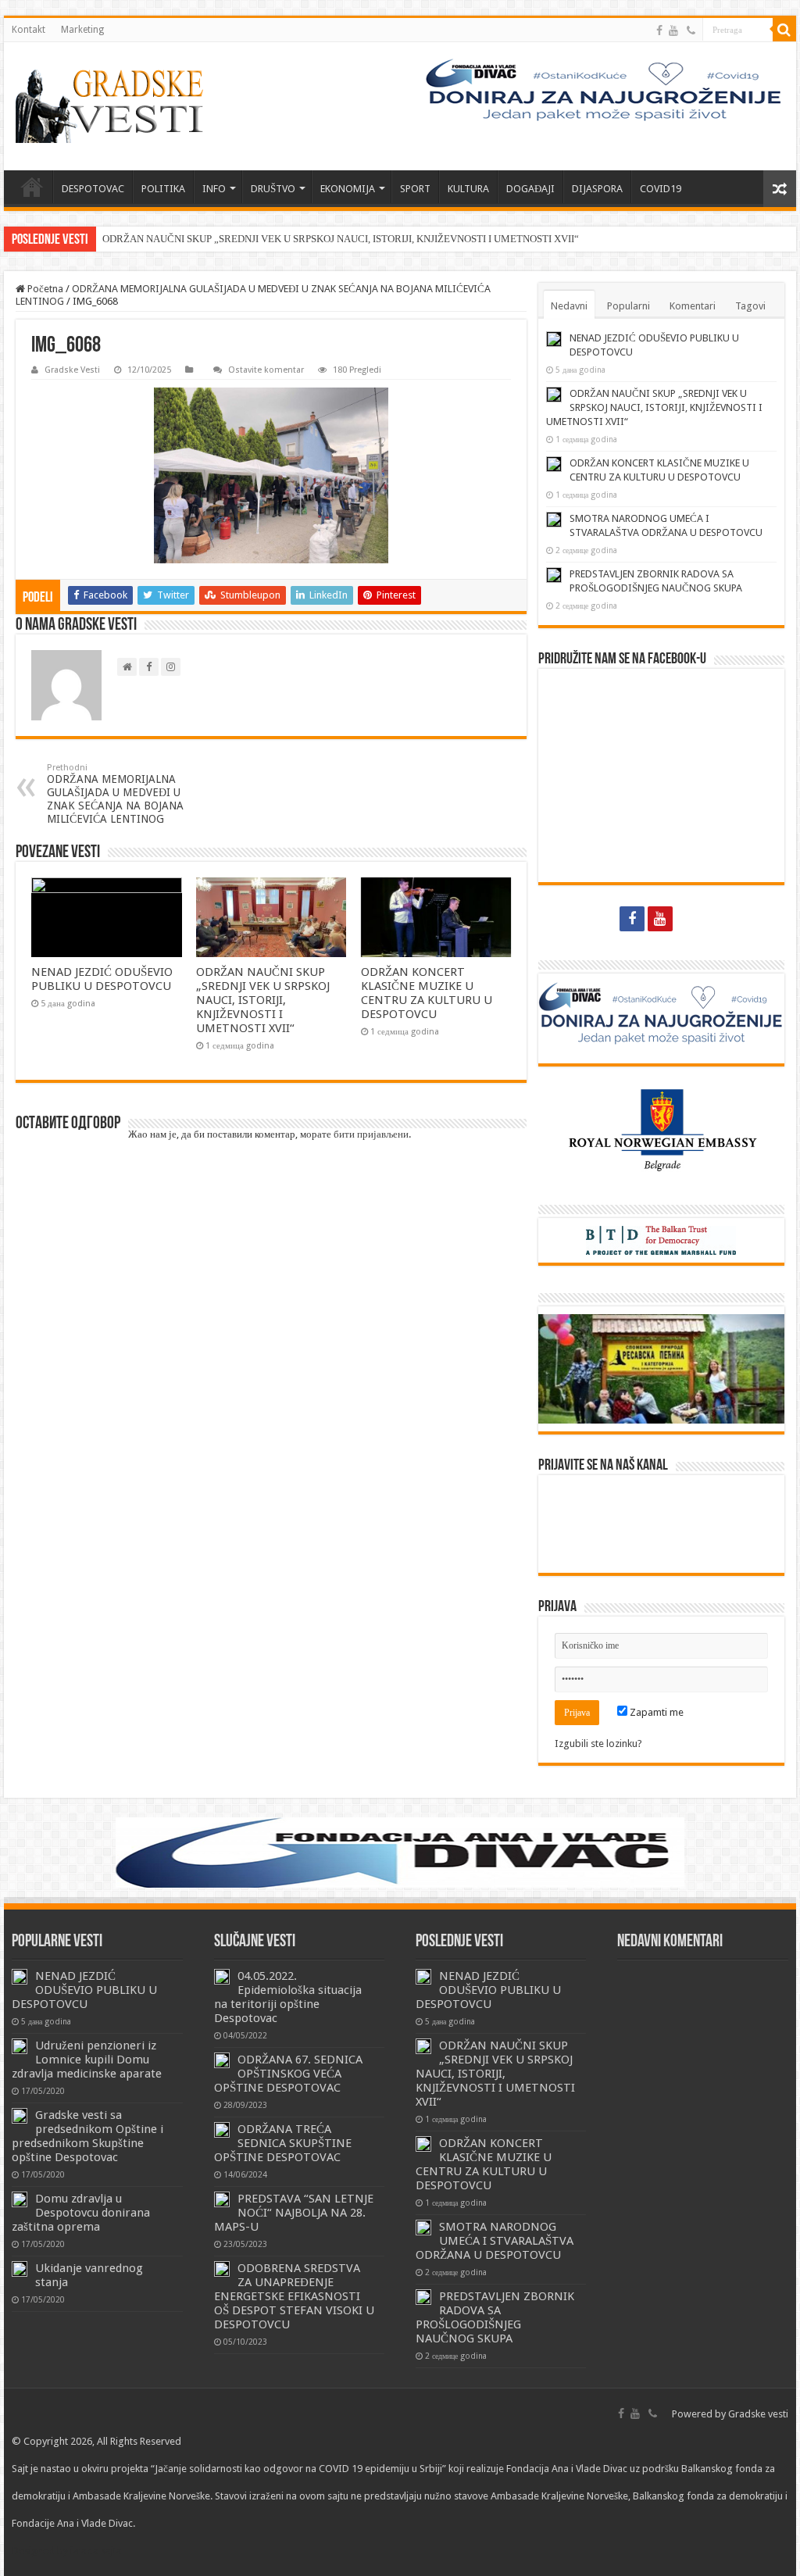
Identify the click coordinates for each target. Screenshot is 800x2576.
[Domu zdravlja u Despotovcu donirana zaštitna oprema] (20, 2199)
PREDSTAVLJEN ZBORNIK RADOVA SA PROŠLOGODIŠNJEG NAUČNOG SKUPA (495, 2317)
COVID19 (661, 189)
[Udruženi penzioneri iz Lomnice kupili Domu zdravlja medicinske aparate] (20, 2046)
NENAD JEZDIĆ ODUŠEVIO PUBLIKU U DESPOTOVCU (102, 979)
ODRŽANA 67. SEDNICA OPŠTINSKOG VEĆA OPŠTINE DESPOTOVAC (288, 2074)
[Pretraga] (784, 30)
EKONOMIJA (348, 189)
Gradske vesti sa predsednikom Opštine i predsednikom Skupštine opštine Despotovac (87, 2136)
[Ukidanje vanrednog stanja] (20, 2269)
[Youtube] (673, 30)
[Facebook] (659, 30)
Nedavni (569, 306)
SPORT (415, 189)
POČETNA (32, 187)
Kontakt (29, 30)
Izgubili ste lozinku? (598, 1744)
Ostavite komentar (266, 370)
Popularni (629, 306)
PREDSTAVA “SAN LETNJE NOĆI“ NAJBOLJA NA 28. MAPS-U (294, 2213)
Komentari (693, 306)
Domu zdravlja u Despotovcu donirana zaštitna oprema (81, 2213)
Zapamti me (655, 1712)
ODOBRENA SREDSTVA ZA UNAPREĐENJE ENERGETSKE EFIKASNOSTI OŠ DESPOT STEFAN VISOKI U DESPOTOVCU (294, 2296)
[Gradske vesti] (113, 106)
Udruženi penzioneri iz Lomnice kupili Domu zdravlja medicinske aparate (87, 2060)
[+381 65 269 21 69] (691, 30)
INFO (214, 189)
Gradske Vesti (72, 370)
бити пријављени (371, 1134)
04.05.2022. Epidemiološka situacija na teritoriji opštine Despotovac (288, 1997)
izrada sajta (96, 2551)
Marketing (82, 30)
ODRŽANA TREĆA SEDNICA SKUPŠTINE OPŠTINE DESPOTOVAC (283, 2143)
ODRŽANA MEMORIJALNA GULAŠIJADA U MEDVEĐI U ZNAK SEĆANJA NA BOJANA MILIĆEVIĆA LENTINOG (115, 794)
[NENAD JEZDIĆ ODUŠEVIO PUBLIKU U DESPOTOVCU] (20, 1977)
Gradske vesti (758, 2414)
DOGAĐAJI (530, 189)
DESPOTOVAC (93, 189)
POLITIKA (163, 189)
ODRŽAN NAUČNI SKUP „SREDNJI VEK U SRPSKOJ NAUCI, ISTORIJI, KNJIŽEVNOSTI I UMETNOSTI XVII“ (341, 239)
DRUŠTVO (273, 189)
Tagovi (750, 306)
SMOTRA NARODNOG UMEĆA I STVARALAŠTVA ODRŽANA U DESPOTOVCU (495, 2241)
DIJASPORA (597, 189)
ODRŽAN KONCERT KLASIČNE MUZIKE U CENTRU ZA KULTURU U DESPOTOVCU (427, 993)
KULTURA (468, 189)
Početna (44, 289)
